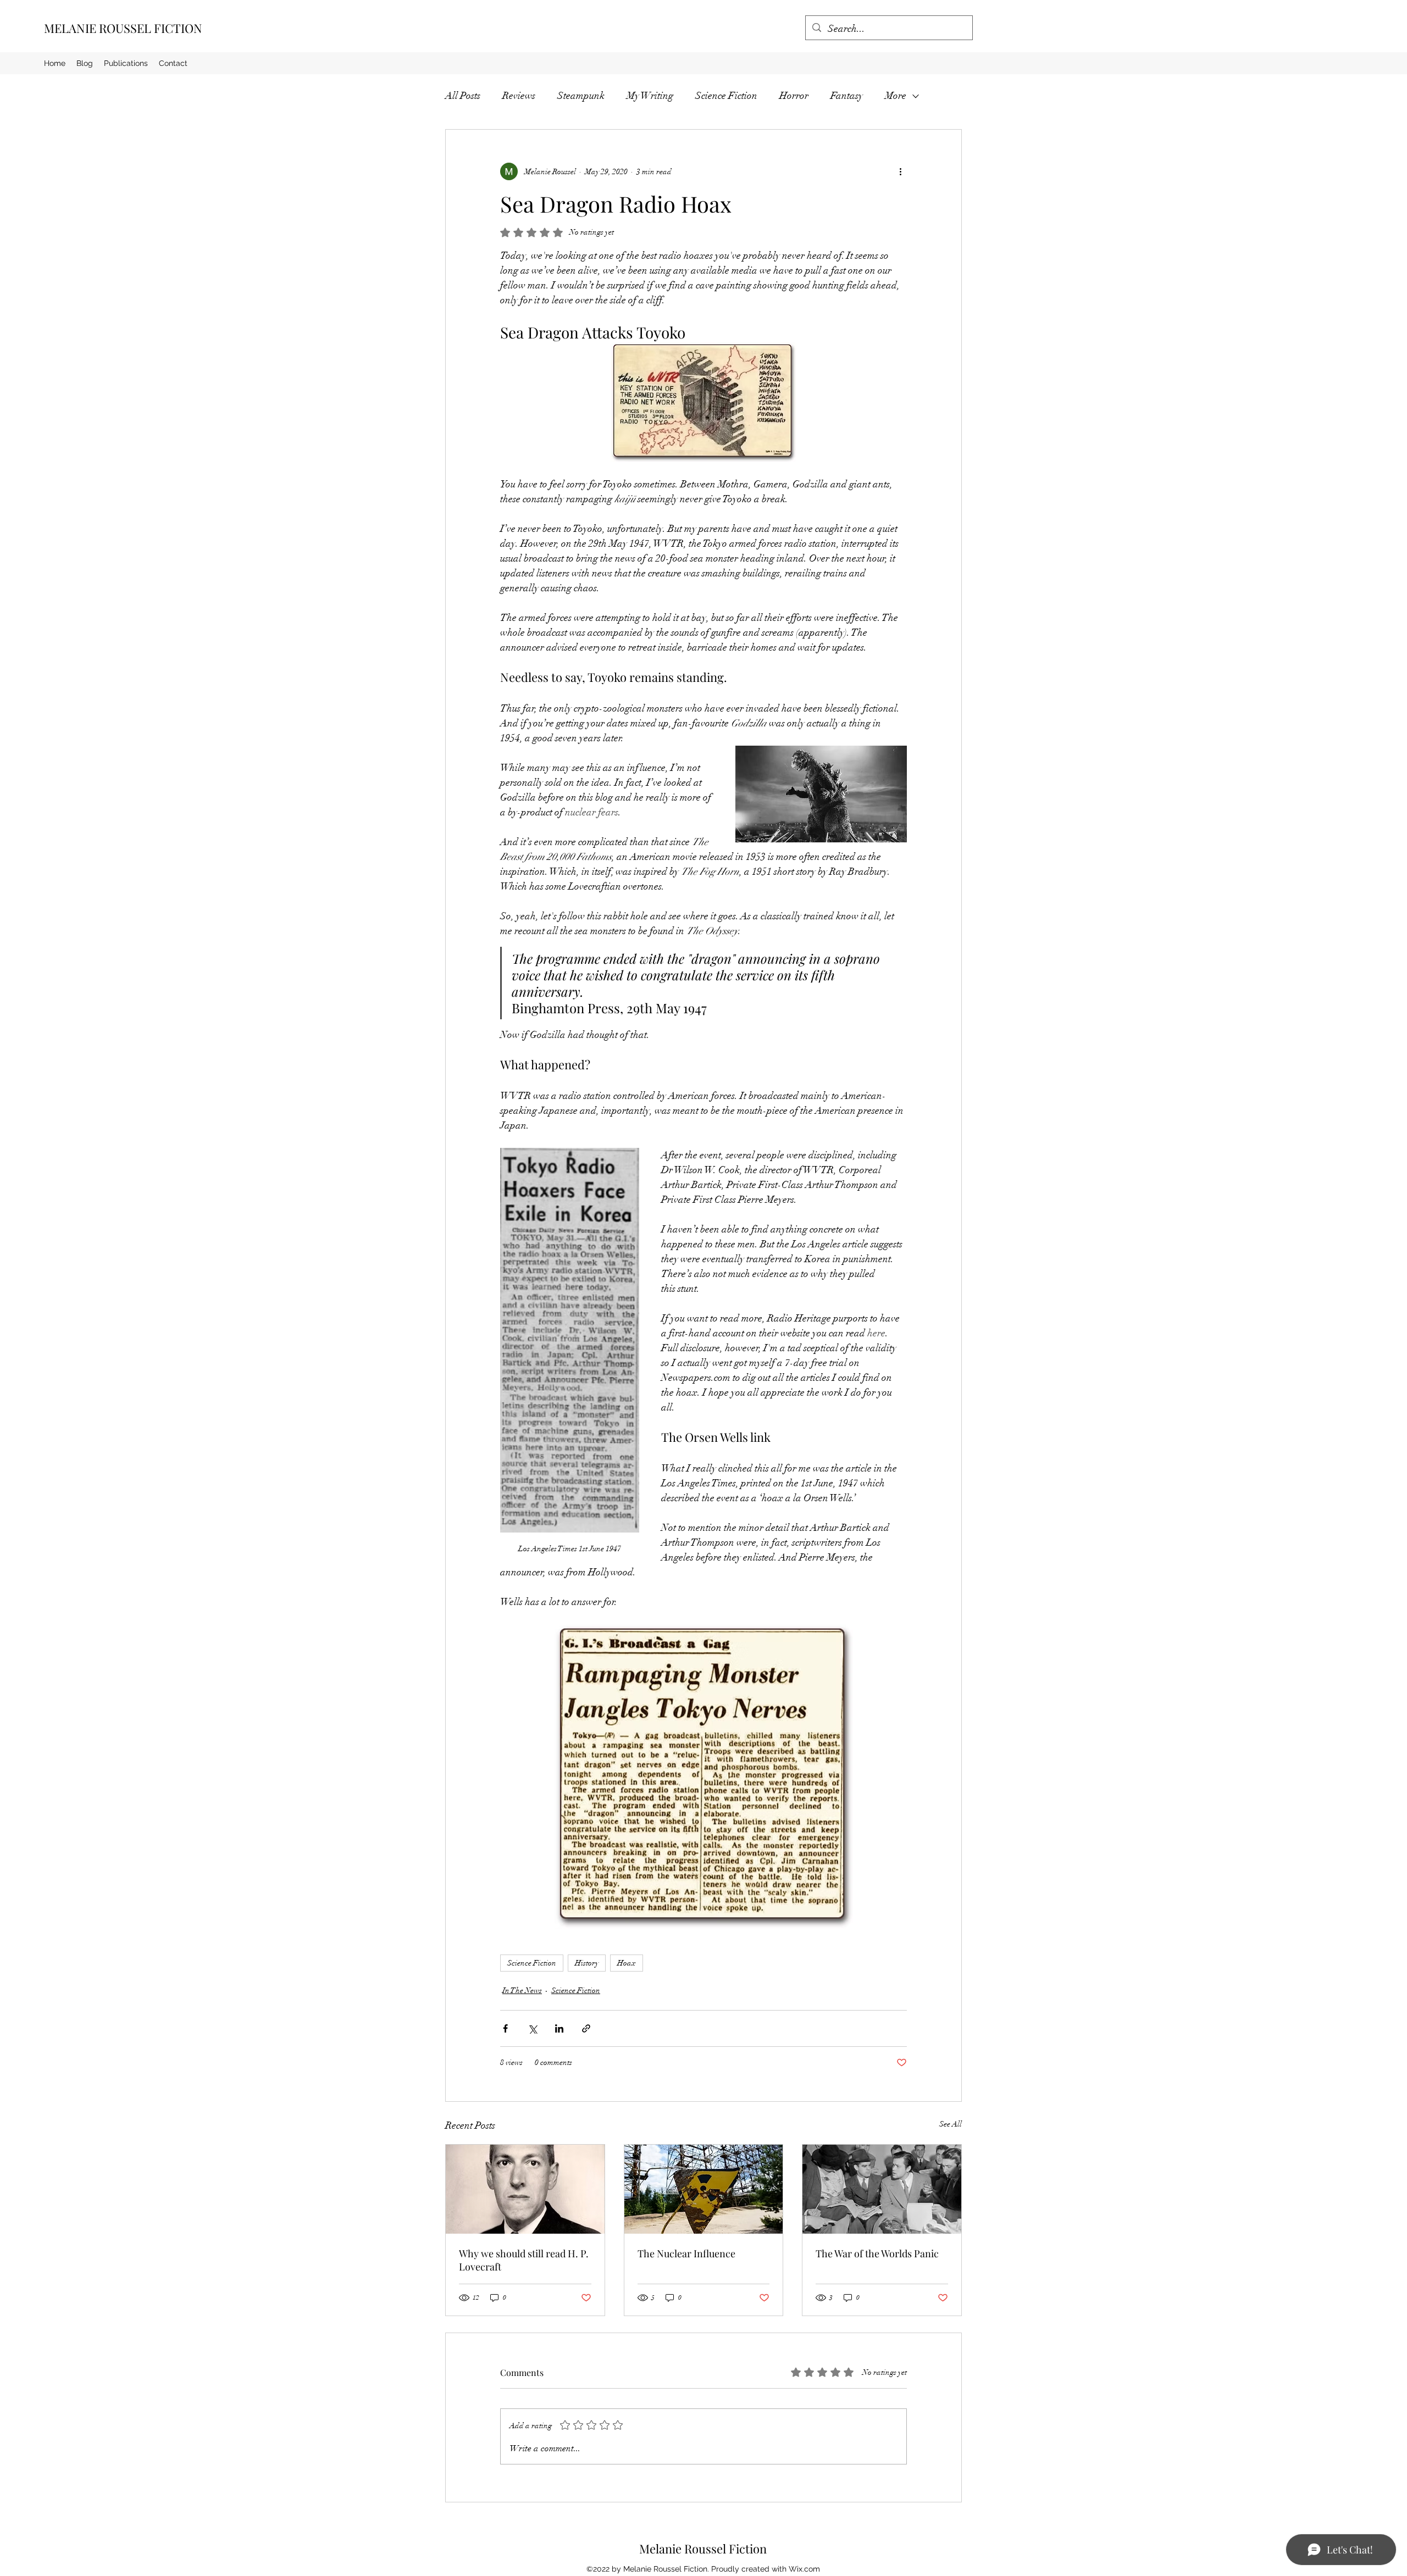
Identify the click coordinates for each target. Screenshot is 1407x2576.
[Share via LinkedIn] (559, 2028)
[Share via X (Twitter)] (532, 2028)
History (587, 1963)
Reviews (519, 96)
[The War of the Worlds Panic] (882, 2189)
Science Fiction (726, 96)
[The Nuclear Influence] (704, 2189)
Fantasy (847, 96)
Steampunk (581, 96)
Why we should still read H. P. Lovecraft (524, 2260)
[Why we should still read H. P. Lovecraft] (525, 2189)
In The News (522, 1991)
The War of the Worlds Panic (877, 2253)
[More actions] (900, 171)
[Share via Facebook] (505, 2028)
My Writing (650, 96)
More (896, 96)
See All (951, 2124)
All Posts (463, 96)
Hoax (627, 1963)
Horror (794, 96)
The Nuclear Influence (686, 2253)
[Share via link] (586, 2028)
